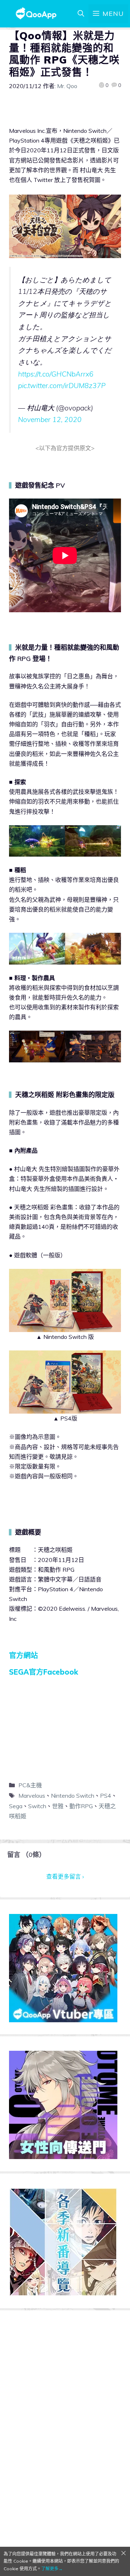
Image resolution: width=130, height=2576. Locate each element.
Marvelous (32, 1796)
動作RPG (81, 1806)
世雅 (58, 1806)
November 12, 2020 (50, 419)
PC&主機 (30, 1785)
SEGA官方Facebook (44, 1672)
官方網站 (23, 1655)
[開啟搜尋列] (81, 14)
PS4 (106, 1796)
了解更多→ (52, 2569)
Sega (16, 1806)
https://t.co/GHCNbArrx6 (56, 374)
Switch (37, 1806)
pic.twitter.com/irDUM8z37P (62, 386)
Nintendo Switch (73, 1796)
